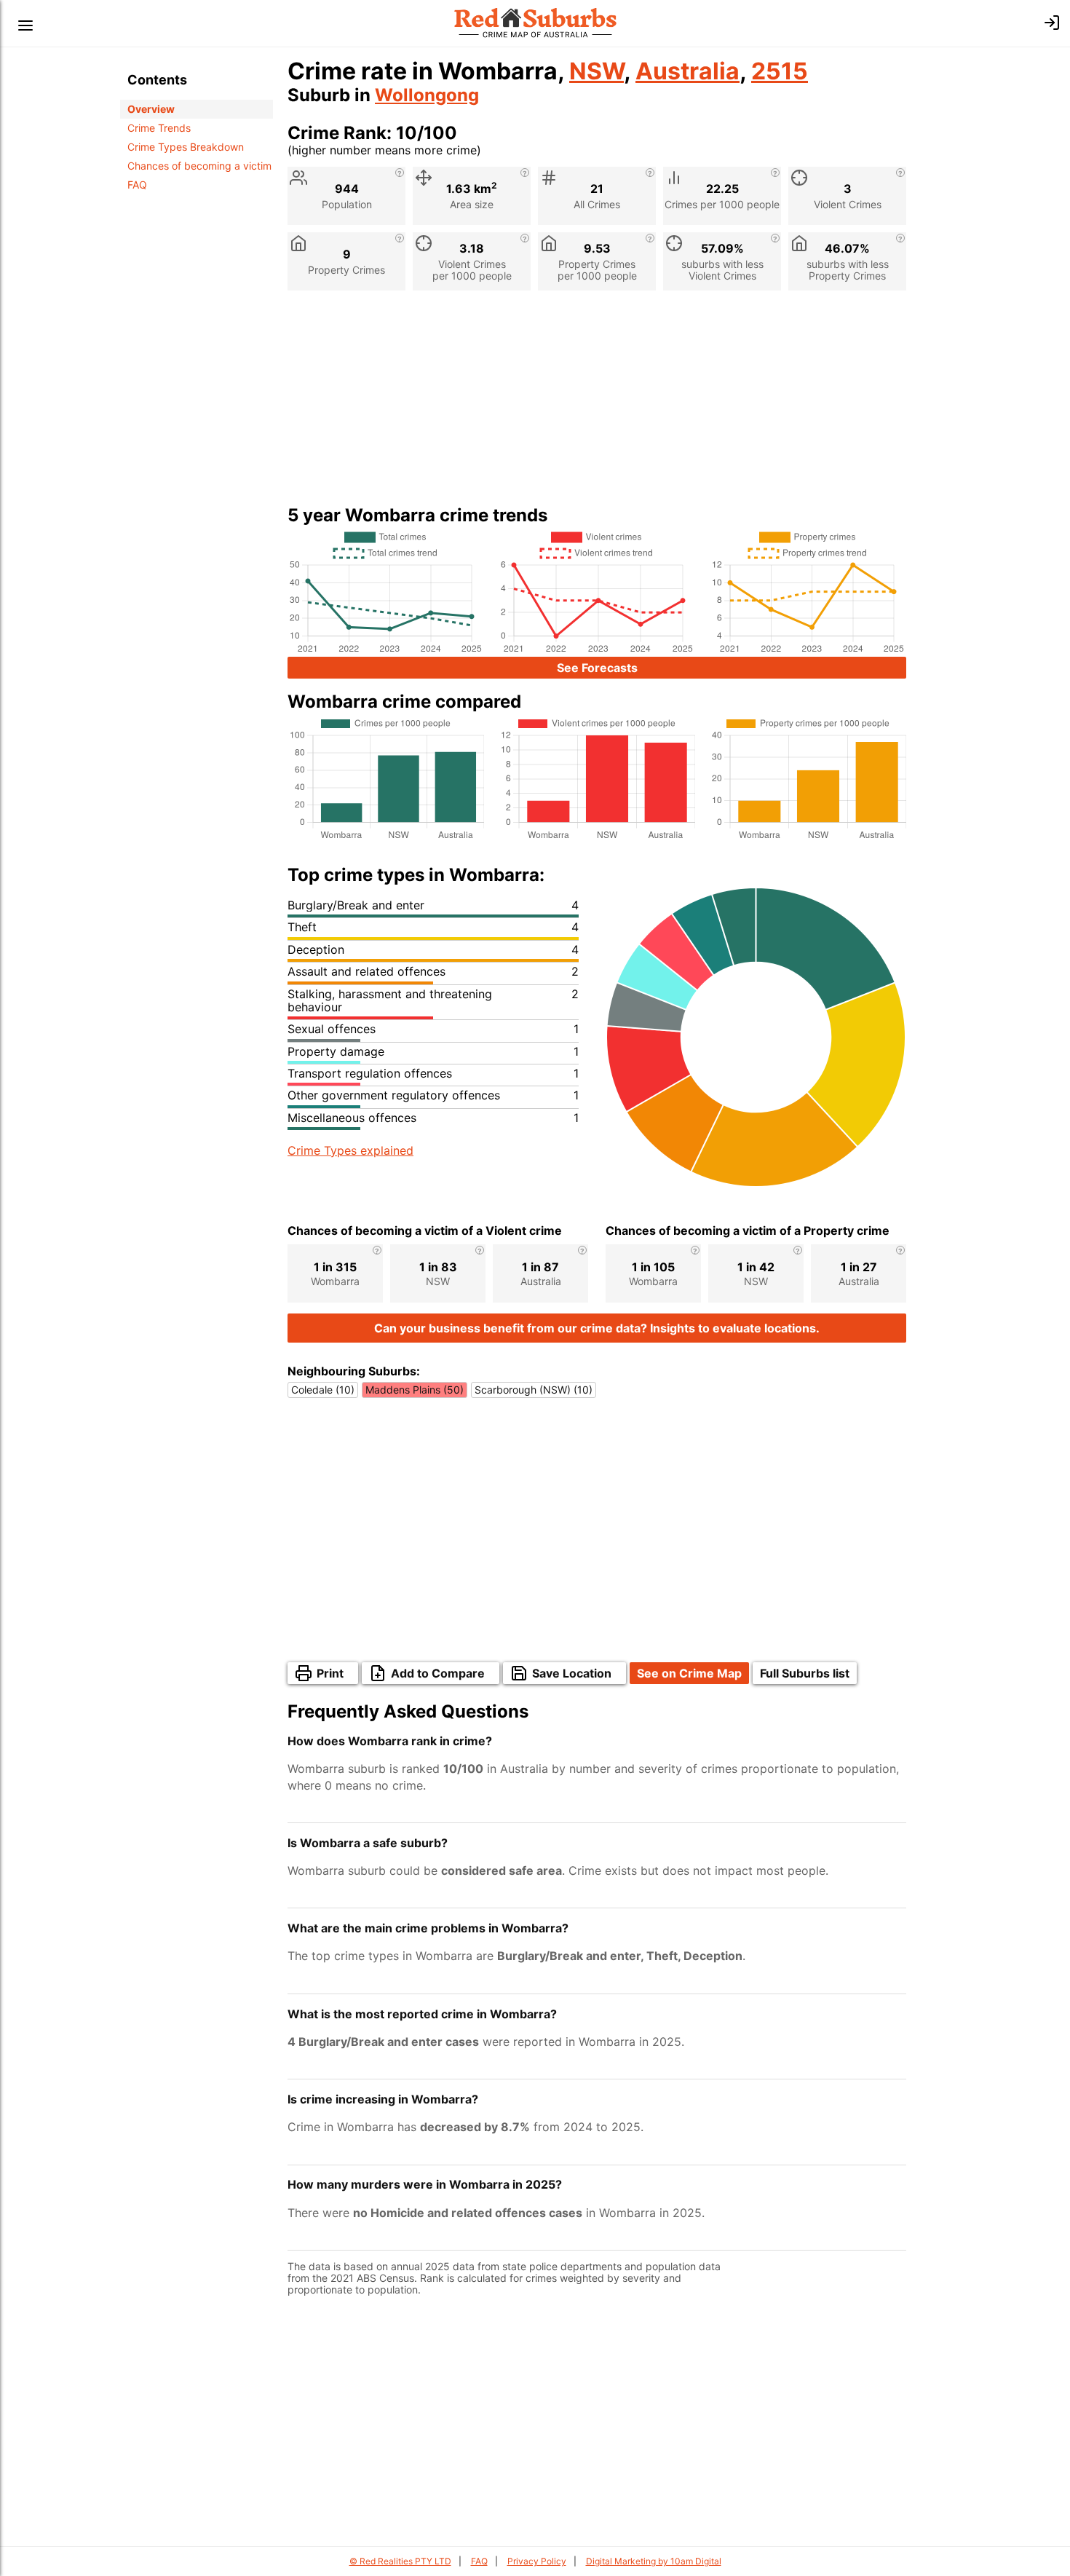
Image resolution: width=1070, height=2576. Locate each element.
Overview (151, 109)
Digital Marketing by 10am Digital (654, 2561)
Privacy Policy (537, 2561)
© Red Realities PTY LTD (400, 2561)
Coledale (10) (323, 1390)
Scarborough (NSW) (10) (534, 1390)
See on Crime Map (689, 1673)
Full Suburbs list (805, 1673)
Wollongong (427, 95)
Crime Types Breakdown (186, 147)
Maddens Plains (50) (415, 1390)
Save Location (572, 1673)
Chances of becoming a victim (199, 166)
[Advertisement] (597, 403)
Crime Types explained (350, 1150)
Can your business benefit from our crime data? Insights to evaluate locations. (597, 1328)
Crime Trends (159, 128)
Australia (687, 71)
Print (330, 1673)
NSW (597, 71)
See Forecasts (597, 668)
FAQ (137, 185)
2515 (780, 71)
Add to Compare (438, 1673)
